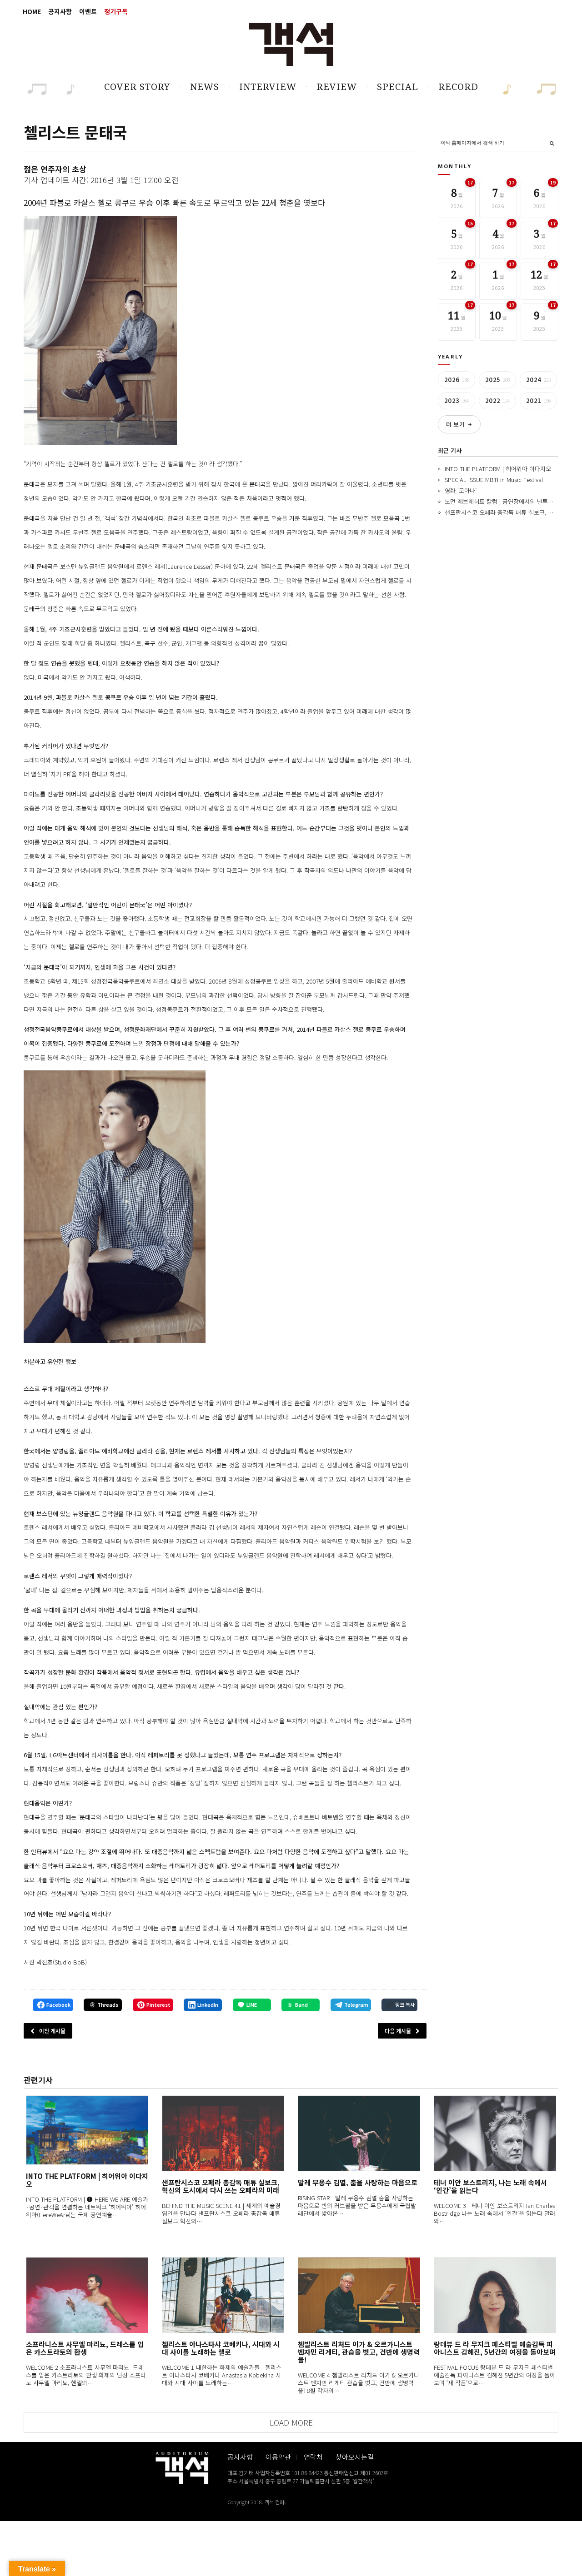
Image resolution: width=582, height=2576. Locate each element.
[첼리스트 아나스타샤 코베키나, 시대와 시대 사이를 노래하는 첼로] (223, 2295)
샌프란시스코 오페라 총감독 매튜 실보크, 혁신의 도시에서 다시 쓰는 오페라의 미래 (221, 2186)
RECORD (458, 87)
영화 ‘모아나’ (461, 490)
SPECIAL (398, 87)
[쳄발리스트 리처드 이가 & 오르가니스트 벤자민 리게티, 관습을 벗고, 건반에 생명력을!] (359, 2295)
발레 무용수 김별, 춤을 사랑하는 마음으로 (358, 2182)
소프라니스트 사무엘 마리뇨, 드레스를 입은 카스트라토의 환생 (85, 2348)
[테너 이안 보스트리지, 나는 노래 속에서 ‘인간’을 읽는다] (495, 2133)
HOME (32, 11)
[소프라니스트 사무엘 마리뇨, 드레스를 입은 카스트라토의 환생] (87, 2295)
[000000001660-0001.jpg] (100, 331)
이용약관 (278, 2457)
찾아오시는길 (355, 2457)
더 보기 (459, 424)
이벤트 (88, 11)
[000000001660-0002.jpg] (115, 1207)
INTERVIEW (268, 87)
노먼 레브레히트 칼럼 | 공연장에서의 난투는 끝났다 (508, 501)
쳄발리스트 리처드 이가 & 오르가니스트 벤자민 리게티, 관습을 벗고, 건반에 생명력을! (359, 2352)
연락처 (313, 2457)
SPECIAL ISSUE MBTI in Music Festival (494, 480)
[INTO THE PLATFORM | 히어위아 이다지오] (87, 2130)
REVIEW (337, 87)
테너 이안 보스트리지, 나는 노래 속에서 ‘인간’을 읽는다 (490, 2186)
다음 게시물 (398, 2031)
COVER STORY (137, 87)
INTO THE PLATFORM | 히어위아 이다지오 (498, 469)
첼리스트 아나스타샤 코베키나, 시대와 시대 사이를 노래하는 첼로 (221, 2348)
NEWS (205, 87)
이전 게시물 (52, 2031)
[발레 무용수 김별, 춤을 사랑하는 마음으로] (359, 2133)
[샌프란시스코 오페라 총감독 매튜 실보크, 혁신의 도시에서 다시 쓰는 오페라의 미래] (223, 2133)
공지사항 (60, 11)
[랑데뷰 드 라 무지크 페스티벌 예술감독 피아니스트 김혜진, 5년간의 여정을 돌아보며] (495, 2295)
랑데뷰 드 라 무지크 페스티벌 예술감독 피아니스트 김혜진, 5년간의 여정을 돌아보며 (495, 2348)
